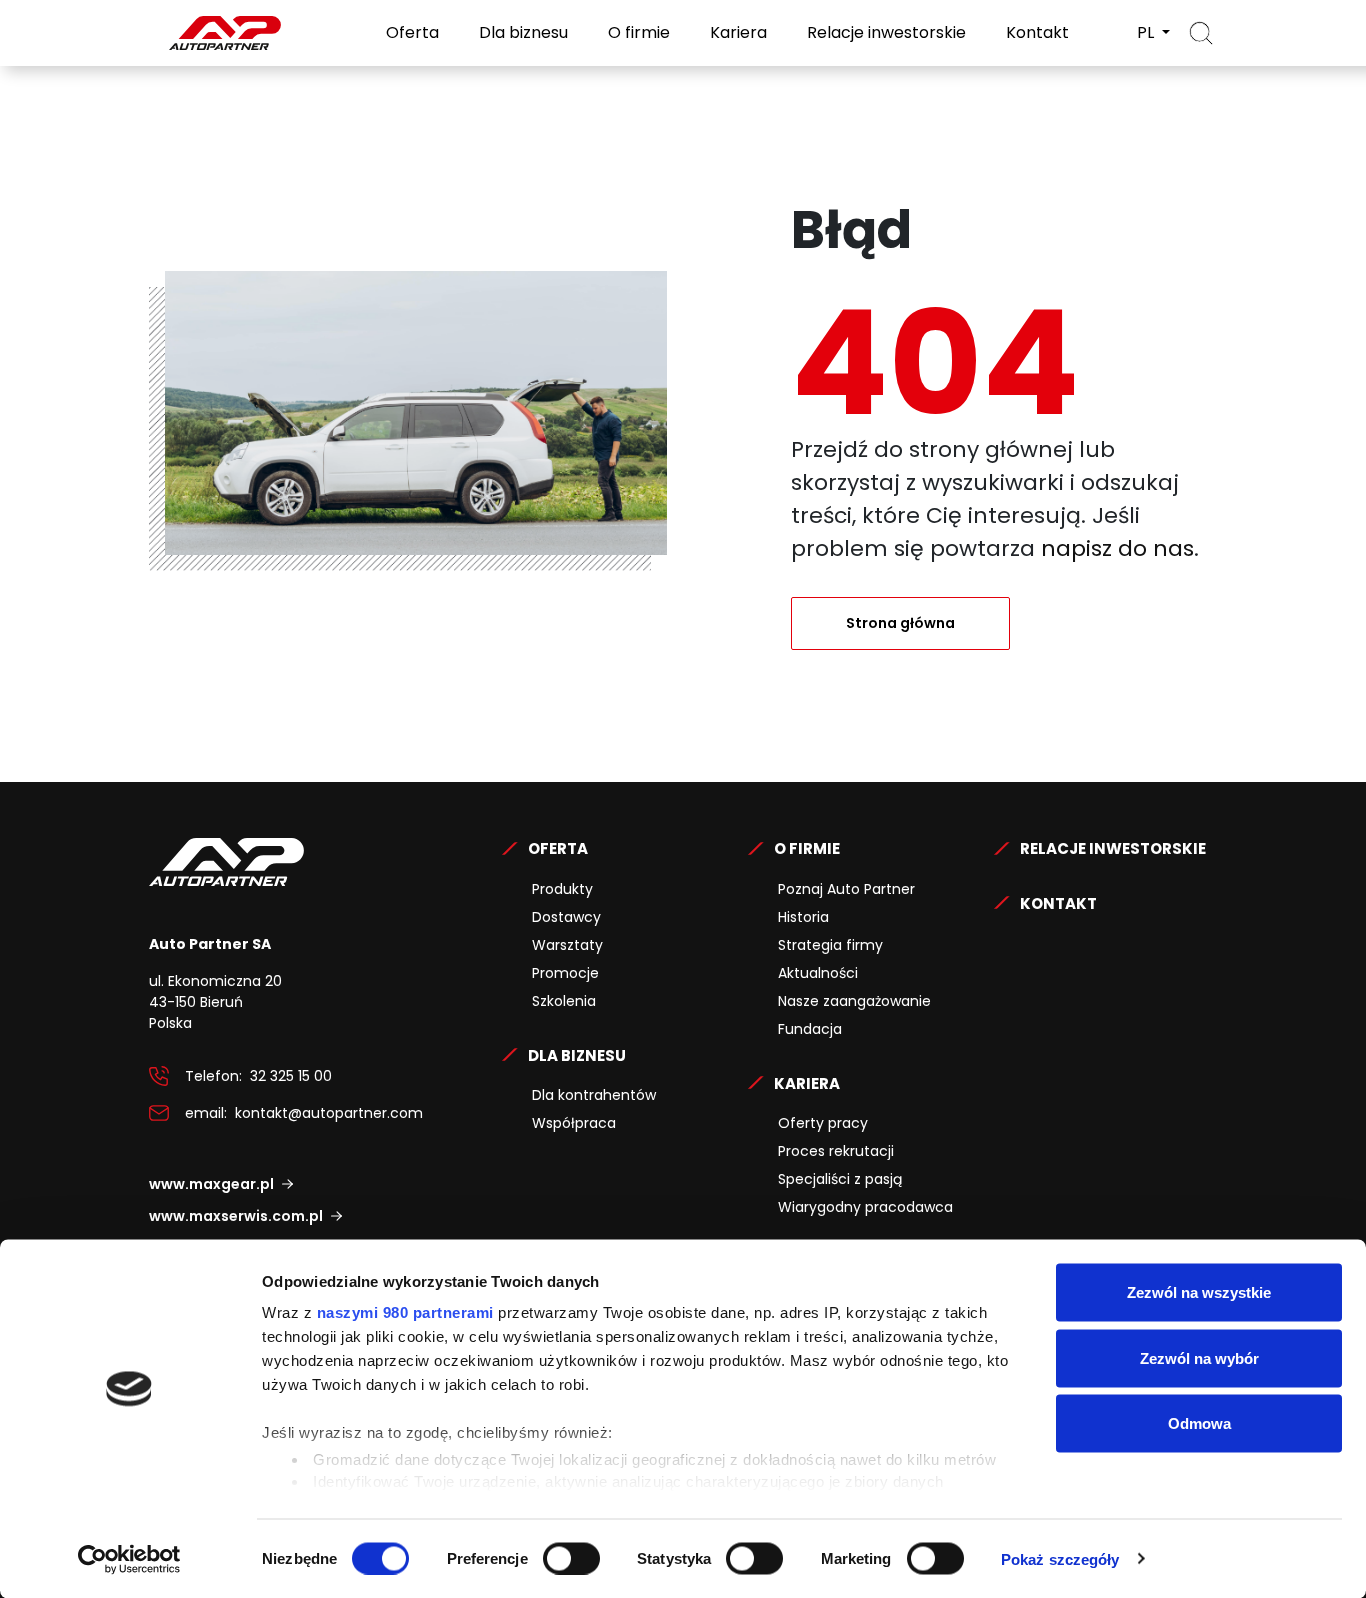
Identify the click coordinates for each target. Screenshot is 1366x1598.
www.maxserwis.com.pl (236, 1216)
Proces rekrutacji (836, 1151)
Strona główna (900, 623)
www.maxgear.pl (211, 1184)
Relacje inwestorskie (884, 32)
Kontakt (1035, 32)
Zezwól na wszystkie (1199, 1292)
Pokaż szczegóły (1060, 1558)
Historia (803, 917)
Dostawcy (566, 917)
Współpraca (574, 1123)
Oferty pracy (823, 1123)
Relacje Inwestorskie (1113, 848)
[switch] (571, 1558)
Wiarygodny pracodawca (865, 1207)
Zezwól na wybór (1199, 1357)
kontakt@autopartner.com (329, 1113)
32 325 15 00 (291, 1076)
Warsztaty (567, 945)
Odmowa (1199, 1423)
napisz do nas (1117, 548)
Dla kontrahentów (594, 1095)
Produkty (562, 889)
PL (1147, 32)
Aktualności (818, 973)
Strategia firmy (830, 945)
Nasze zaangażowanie (854, 1001)
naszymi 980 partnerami (405, 1312)
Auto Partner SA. (213, 11)
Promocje (565, 973)
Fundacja (810, 1029)
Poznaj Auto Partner (846, 889)
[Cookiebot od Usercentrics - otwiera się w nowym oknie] (129, 1559)
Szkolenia (564, 1001)
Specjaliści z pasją (840, 1179)
